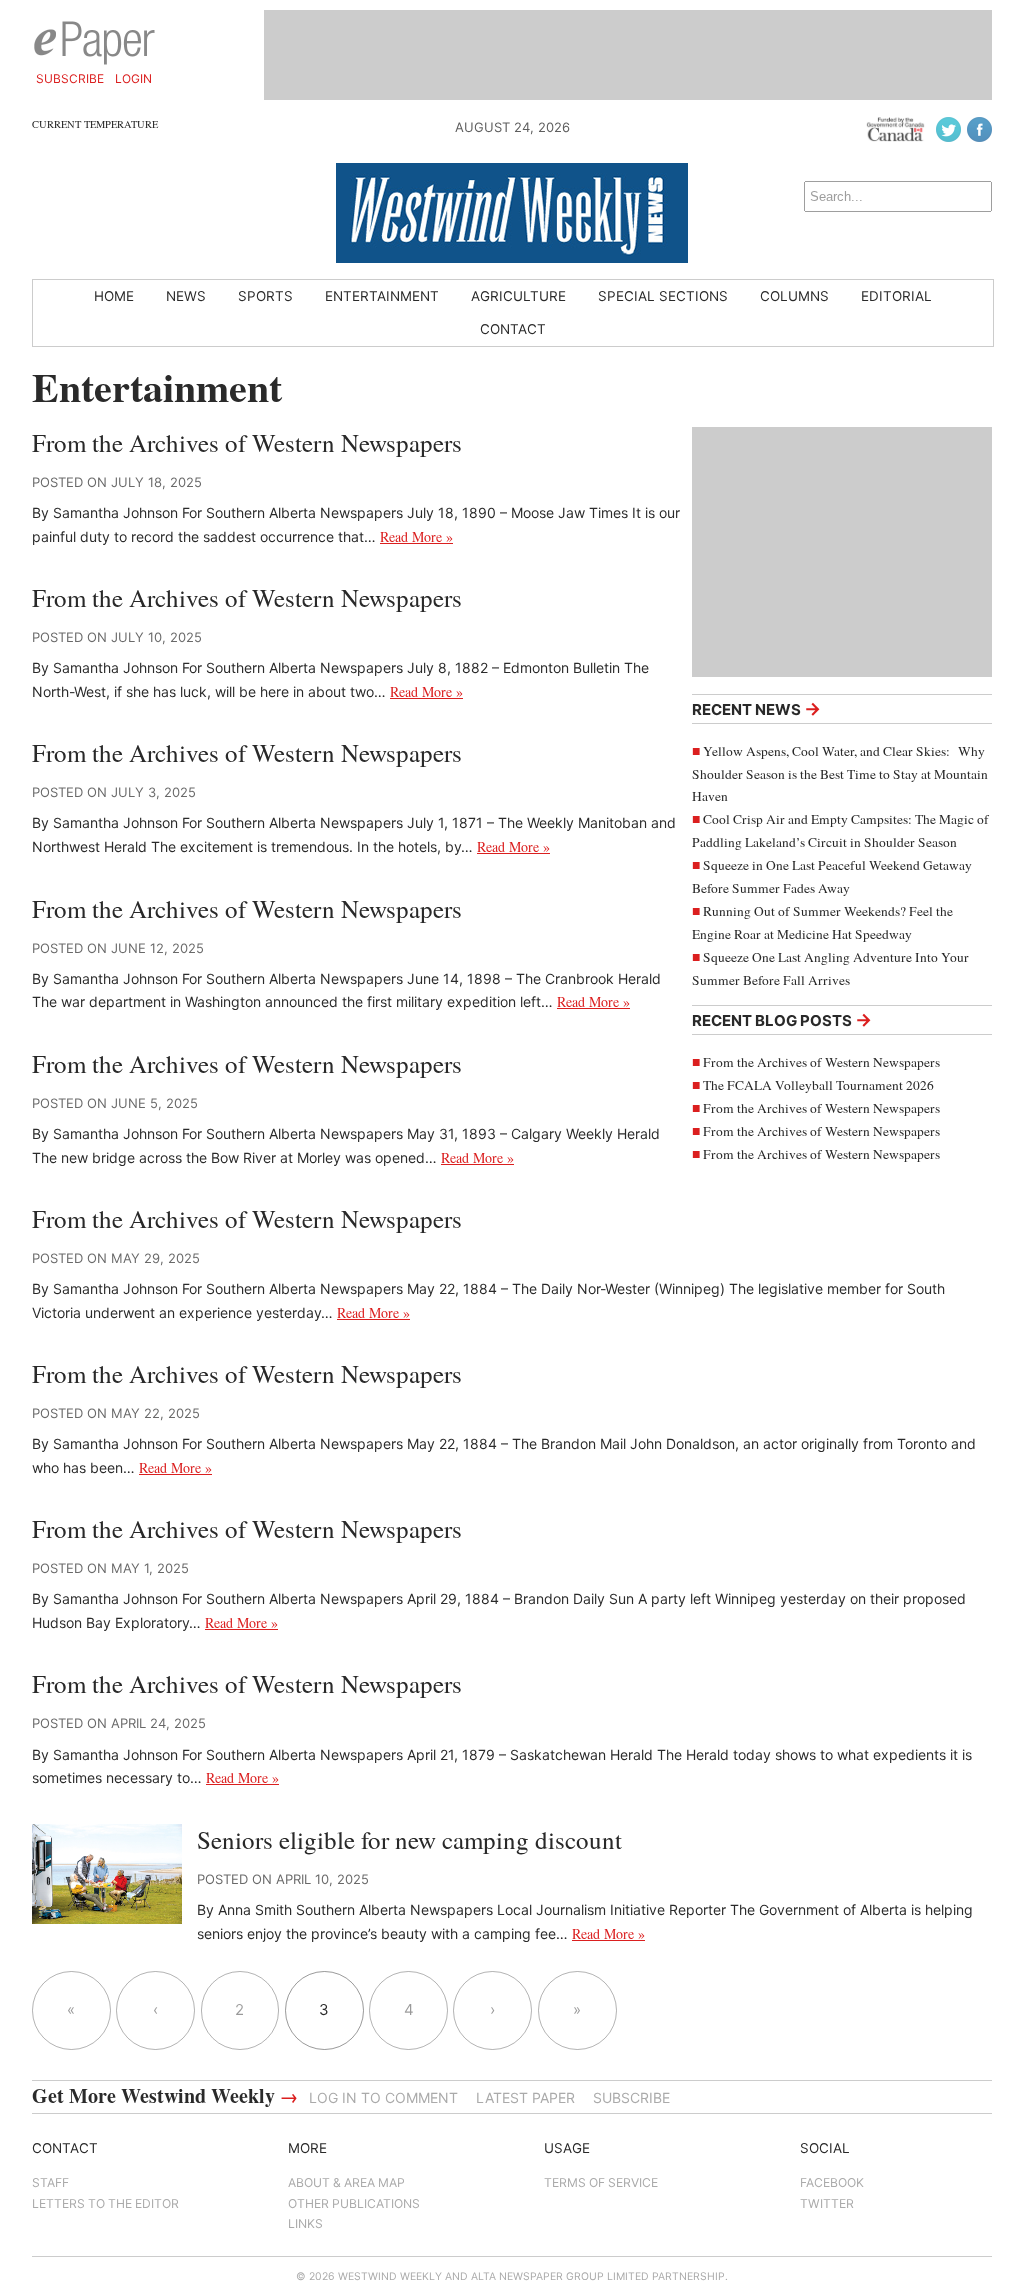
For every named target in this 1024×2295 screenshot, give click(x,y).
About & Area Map (346, 2182)
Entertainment (382, 296)
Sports (265, 296)
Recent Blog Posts (782, 1019)
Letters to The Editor (105, 2203)
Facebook (832, 2182)
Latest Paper (525, 2097)
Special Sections (663, 296)
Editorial (896, 296)
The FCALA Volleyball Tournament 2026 (818, 1085)
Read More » (416, 536)
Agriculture (518, 296)
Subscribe (70, 78)
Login (133, 78)
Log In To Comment (383, 2097)
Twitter (827, 2203)
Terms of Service (601, 2182)
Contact (513, 329)
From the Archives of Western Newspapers (821, 1062)
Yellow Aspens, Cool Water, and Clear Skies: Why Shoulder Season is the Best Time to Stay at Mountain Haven (840, 774)
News (186, 296)
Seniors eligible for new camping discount (409, 1839)
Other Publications (354, 2203)
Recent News (756, 708)
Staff (50, 2182)
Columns (794, 296)
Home (114, 296)
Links (305, 2223)
